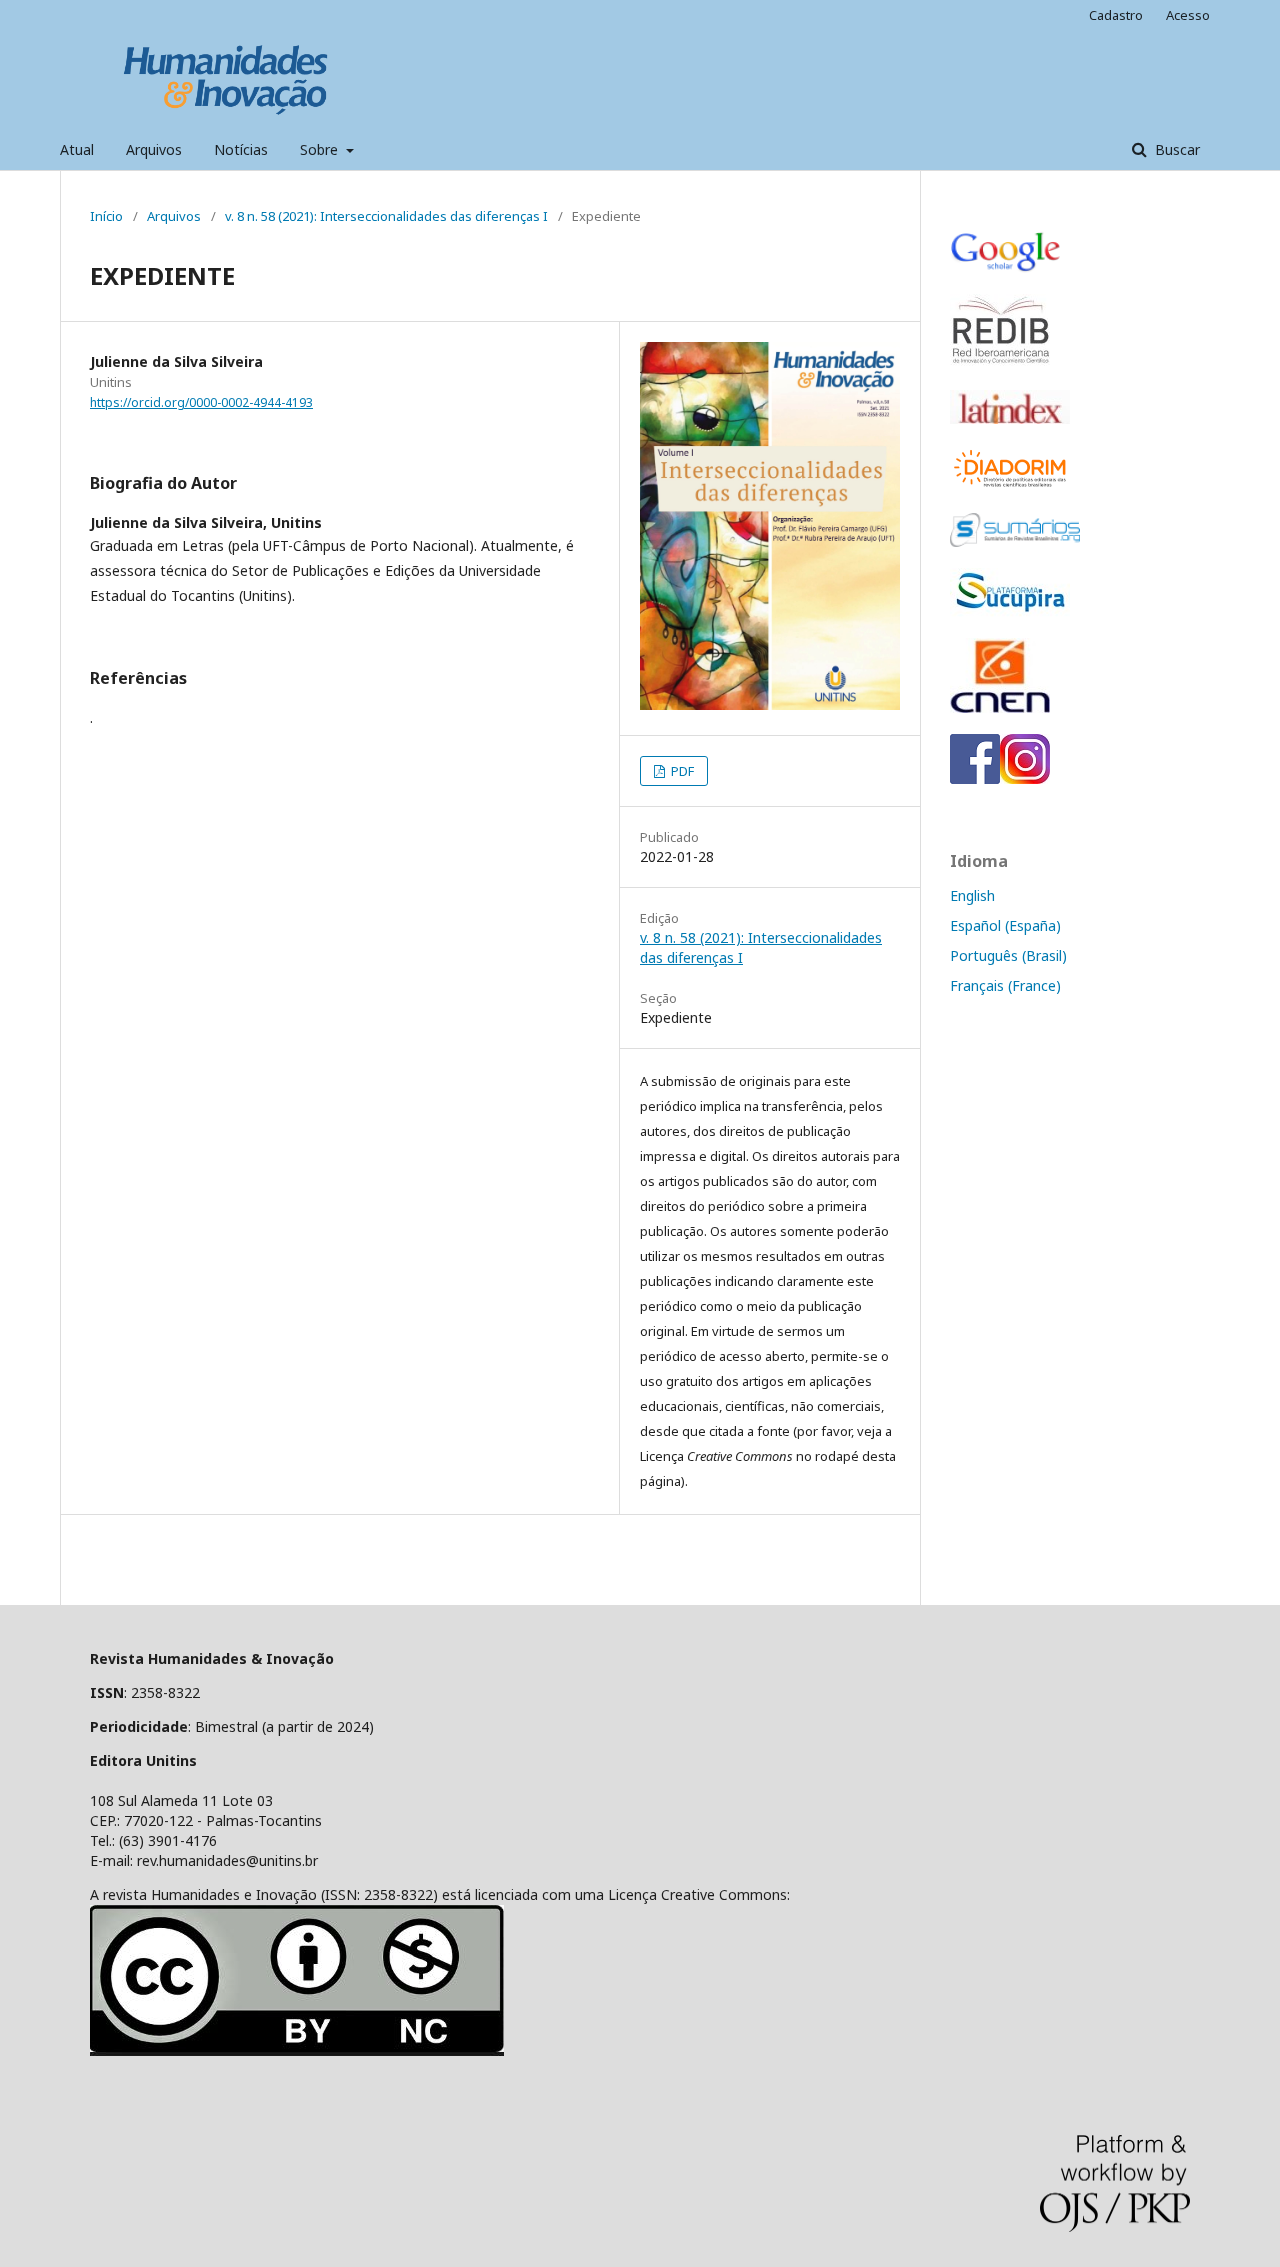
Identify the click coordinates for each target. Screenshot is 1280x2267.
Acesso (1188, 15)
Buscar (1175, 149)
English (972, 895)
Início (106, 216)
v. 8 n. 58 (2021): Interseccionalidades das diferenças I (386, 216)
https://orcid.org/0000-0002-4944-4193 (201, 402)
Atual (77, 149)
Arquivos (154, 149)
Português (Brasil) (1008, 955)
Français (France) (1005, 985)
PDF (681, 771)
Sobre (321, 149)
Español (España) (1005, 925)
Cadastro (1116, 15)
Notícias (241, 149)
